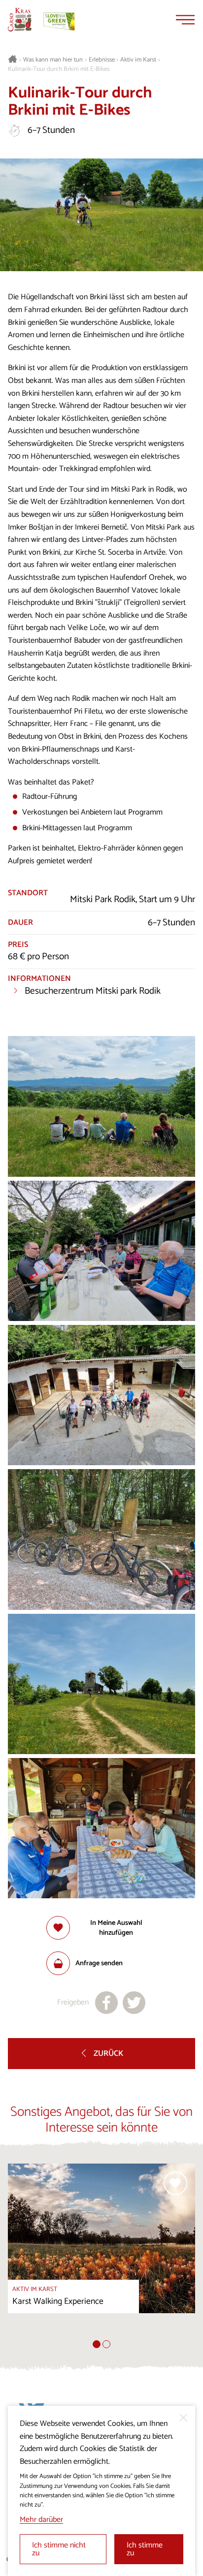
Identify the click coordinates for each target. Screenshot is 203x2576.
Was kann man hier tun (53, 60)
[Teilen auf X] (134, 2003)
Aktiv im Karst (138, 60)
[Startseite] (20, 20)
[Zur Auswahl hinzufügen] (175, 2183)
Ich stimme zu (145, 2549)
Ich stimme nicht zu (59, 2549)
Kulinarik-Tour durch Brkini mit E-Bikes (59, 69)
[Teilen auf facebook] (106, 2003)
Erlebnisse (102, 60)
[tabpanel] (101, 2252)
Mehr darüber (41, 2520)
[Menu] (185, 20)
